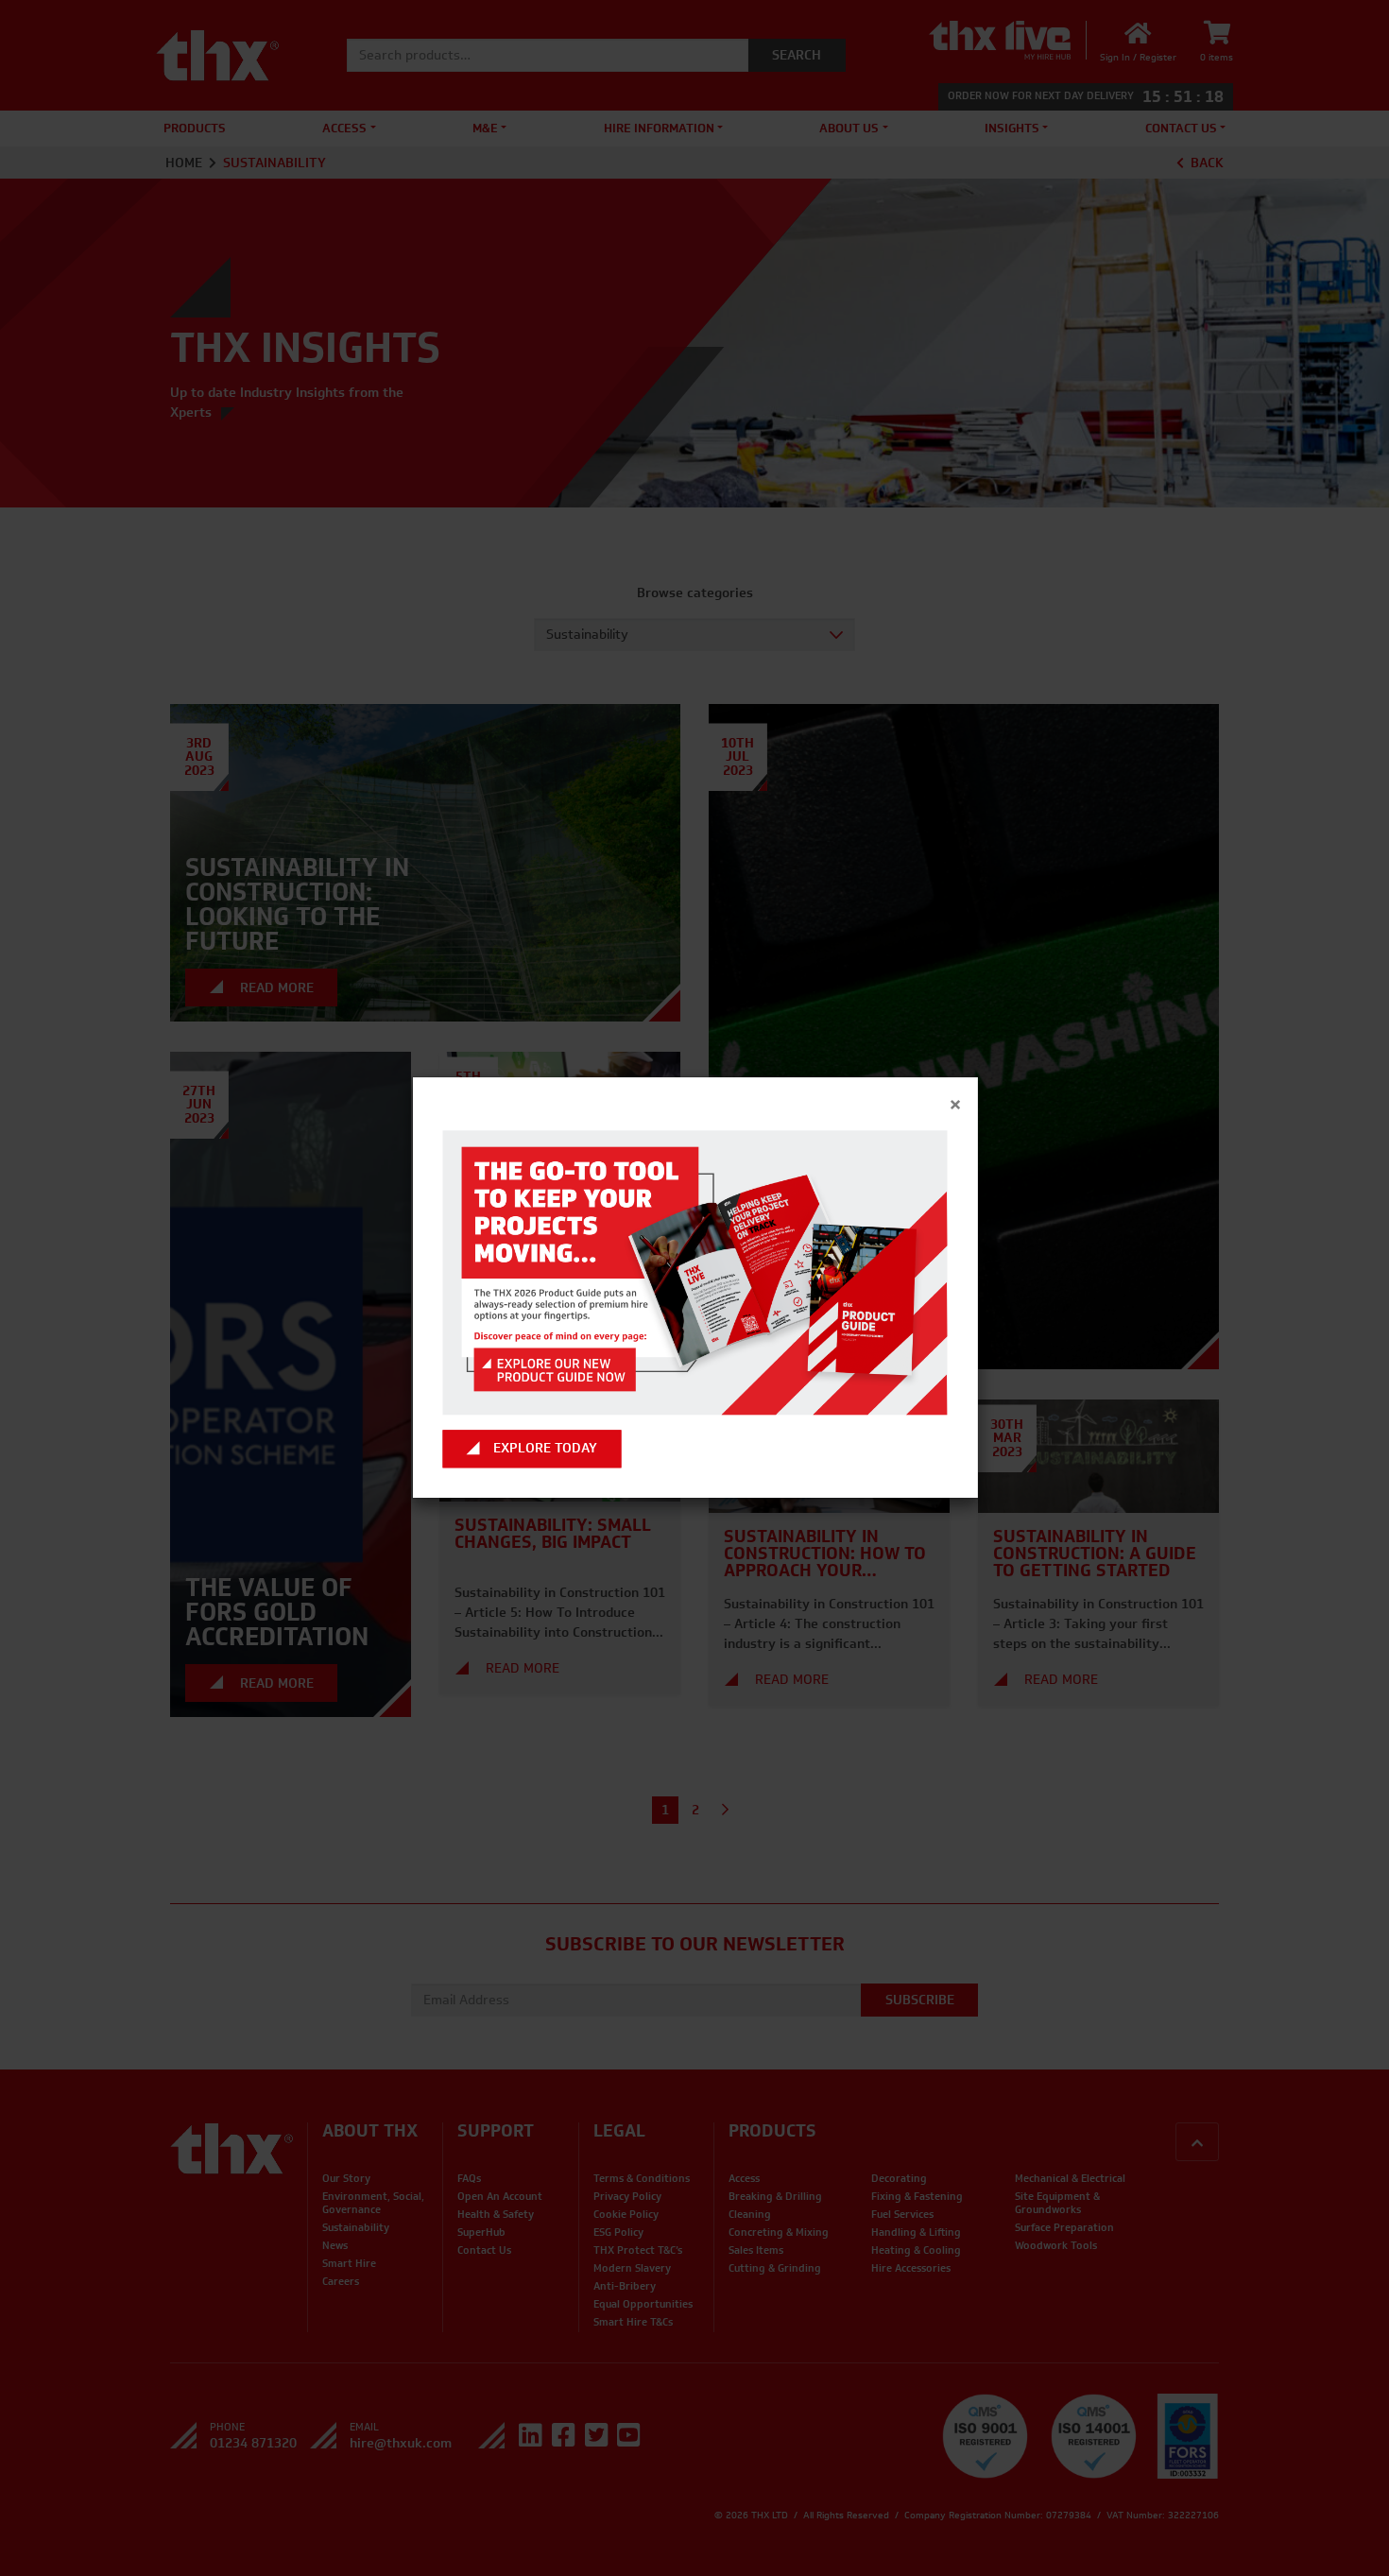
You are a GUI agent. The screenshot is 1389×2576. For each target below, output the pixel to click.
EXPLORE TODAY (545, 1449)
